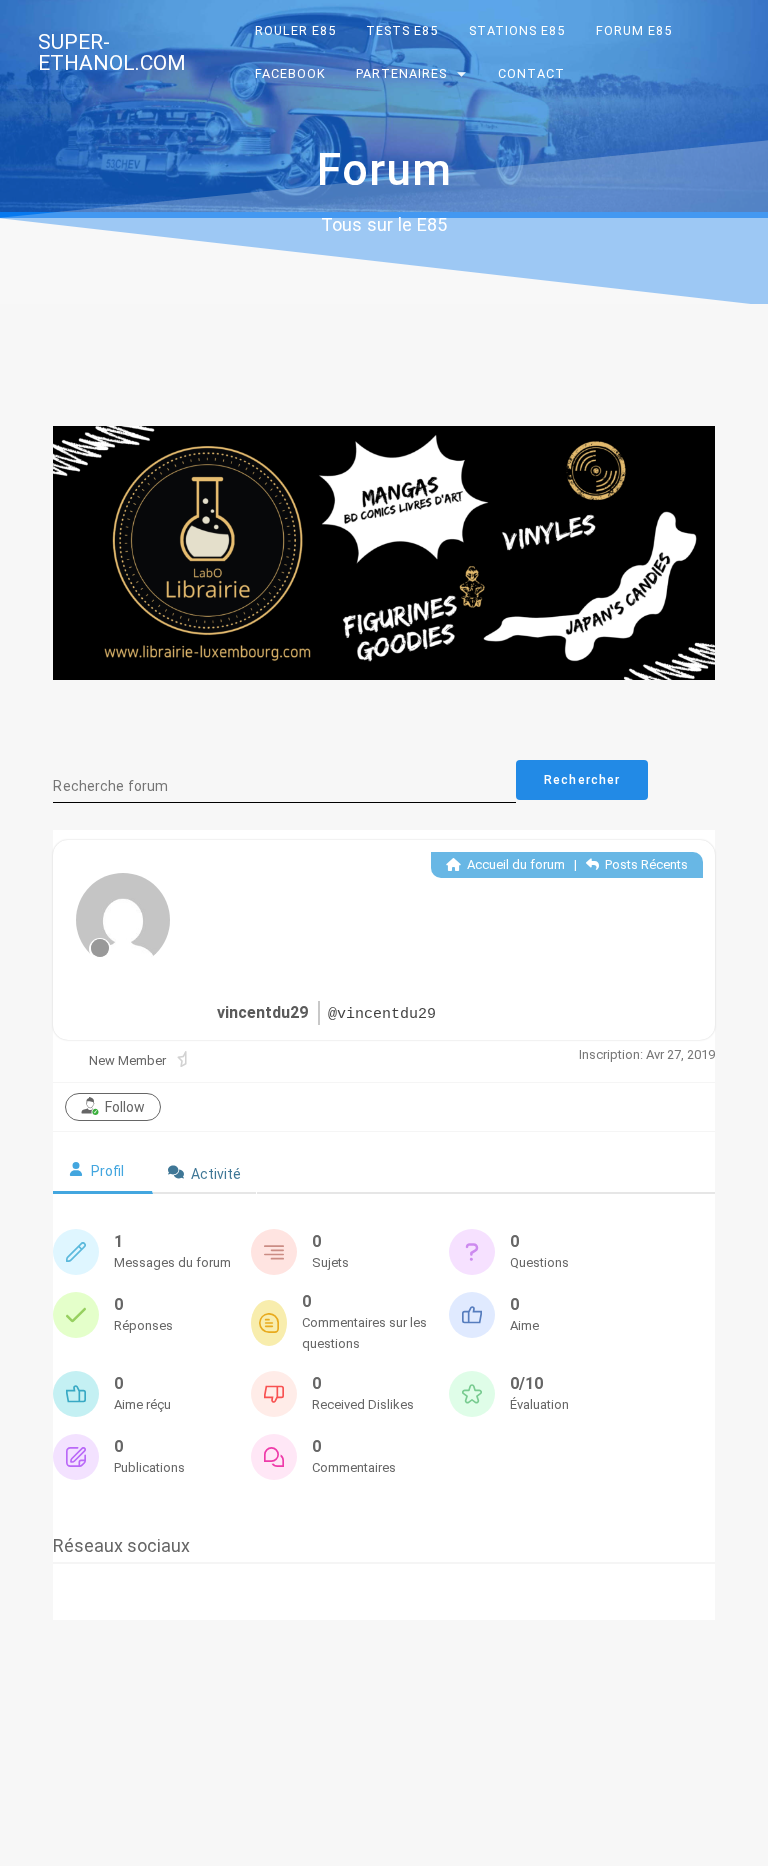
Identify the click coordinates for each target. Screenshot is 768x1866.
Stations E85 (517, 30)
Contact (531, 73)
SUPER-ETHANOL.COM (112, 53)
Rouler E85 (295, 30)
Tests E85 (403, 30)
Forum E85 (634, 30)
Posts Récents (645, 864)
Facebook (290, 73)
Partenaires (402, 73)
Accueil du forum (514, 864)
